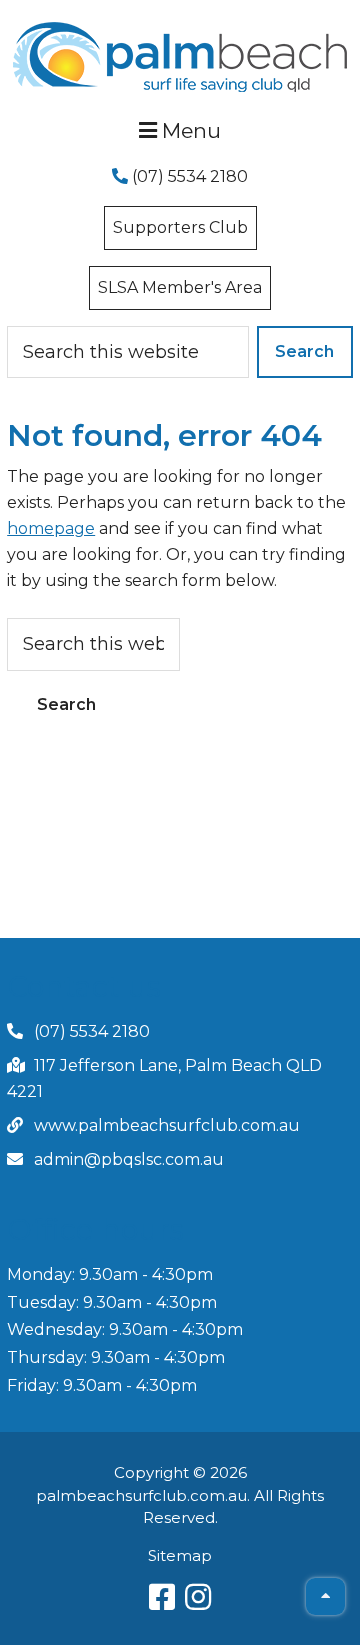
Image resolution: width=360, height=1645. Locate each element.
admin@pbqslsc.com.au (129, 1159)
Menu (189, 130)
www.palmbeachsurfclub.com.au (167, 1125)
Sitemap (180, 1555)
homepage (51, 528)
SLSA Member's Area (180, 287)
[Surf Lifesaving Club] (180, 28)
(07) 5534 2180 (188, 176)
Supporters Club (180, 227)
